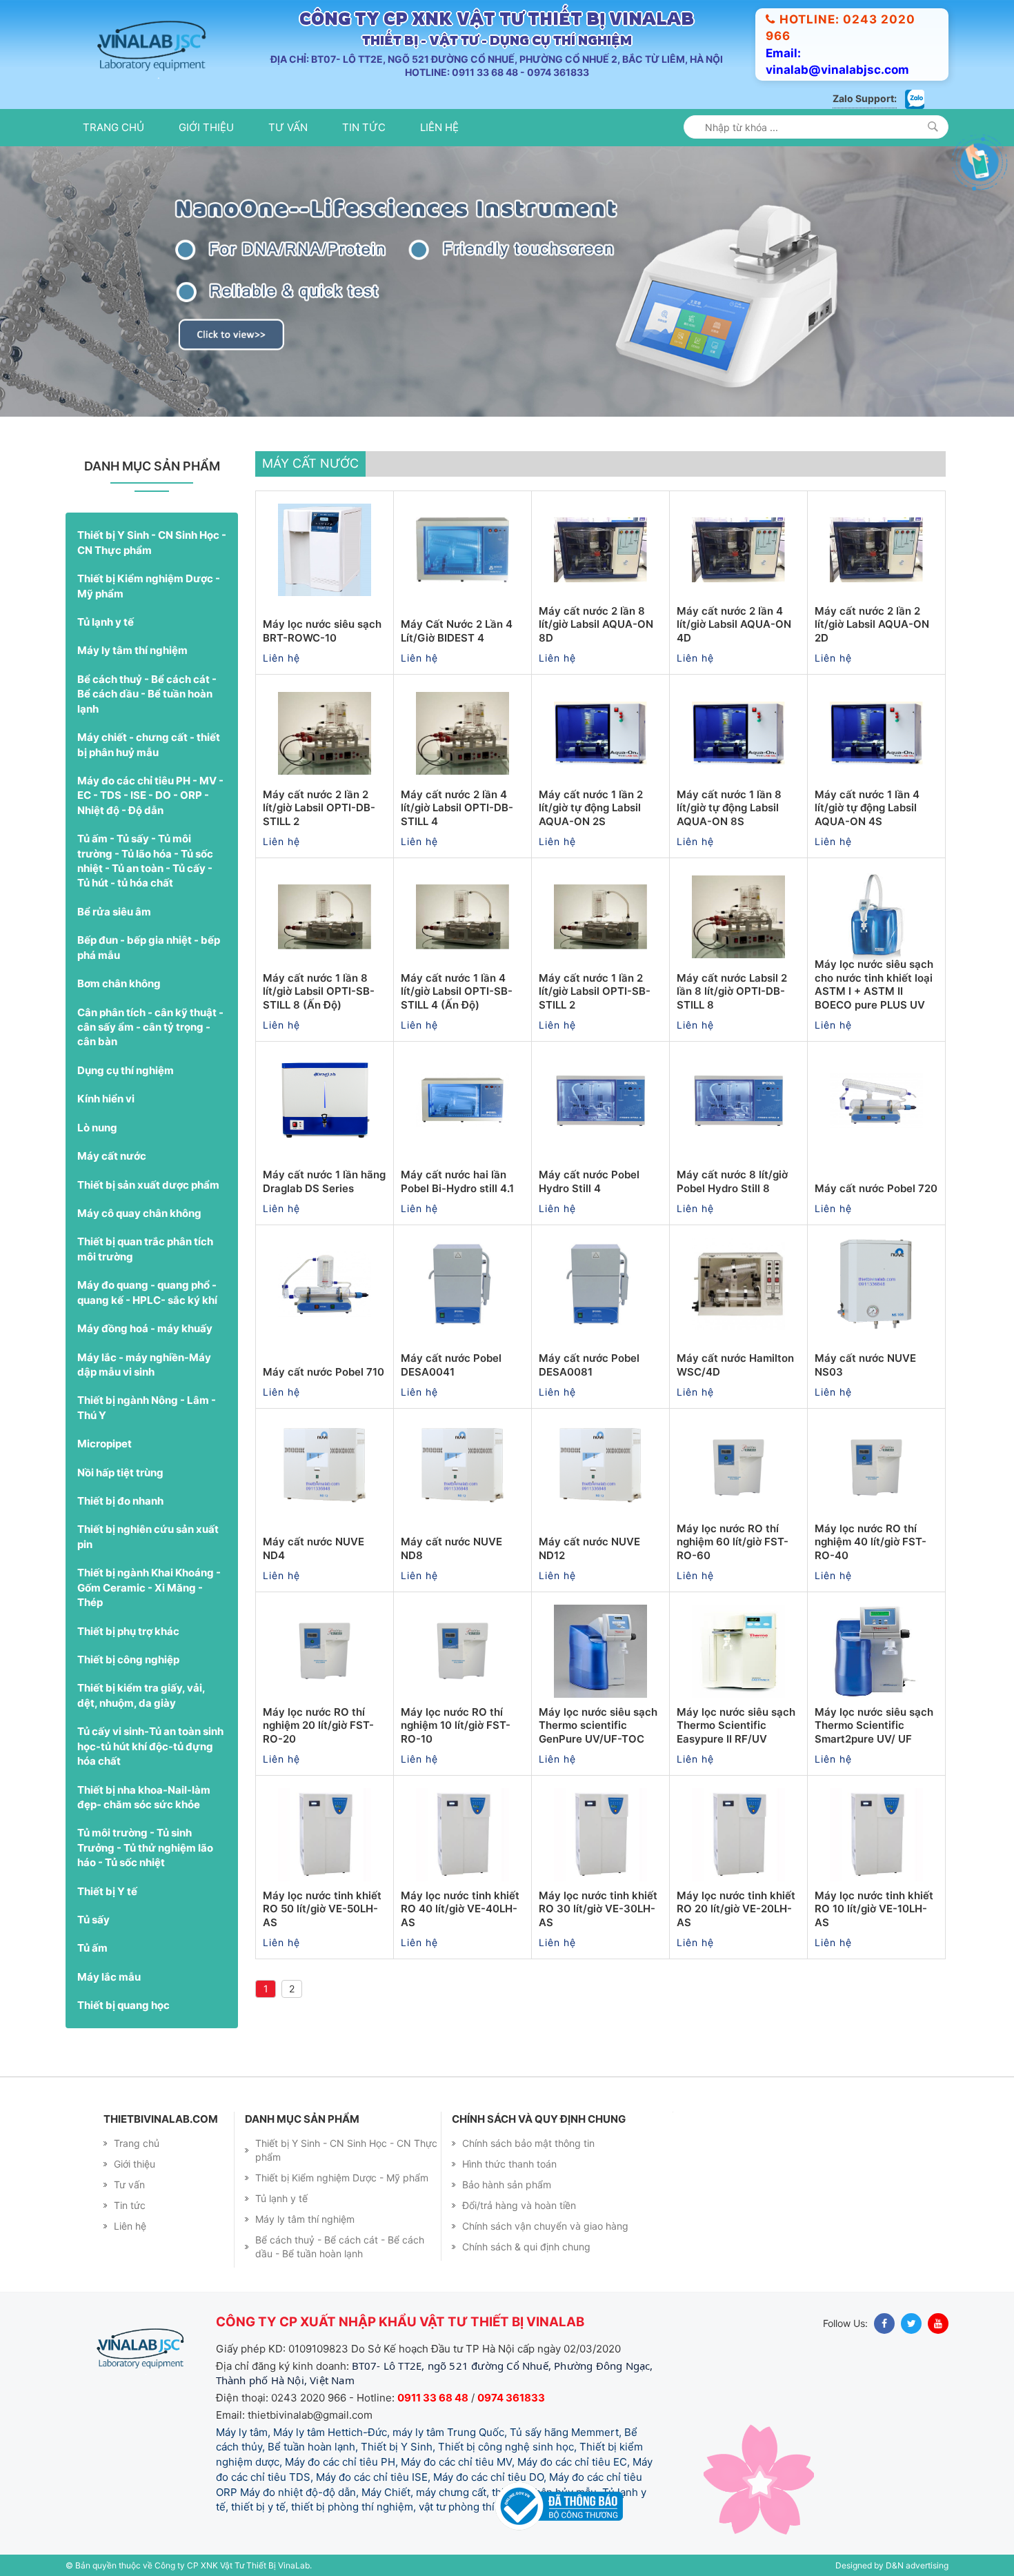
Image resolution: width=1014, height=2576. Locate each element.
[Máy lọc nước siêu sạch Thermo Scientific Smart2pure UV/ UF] (876, 1651)
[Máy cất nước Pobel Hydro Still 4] (600, 1100)
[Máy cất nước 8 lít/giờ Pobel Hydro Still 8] (738, 1100)
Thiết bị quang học (123, 2005)
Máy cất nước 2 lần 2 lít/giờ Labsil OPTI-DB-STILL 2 (319, 808)
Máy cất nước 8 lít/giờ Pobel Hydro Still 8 (732, 1181)
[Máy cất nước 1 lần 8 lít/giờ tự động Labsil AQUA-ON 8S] (738, 733)
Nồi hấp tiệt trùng (120, 1473)
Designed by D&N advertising (892, 2565)
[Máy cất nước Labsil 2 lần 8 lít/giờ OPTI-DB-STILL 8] (738, 917)
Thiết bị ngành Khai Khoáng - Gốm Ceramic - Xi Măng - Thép (149, 1587)
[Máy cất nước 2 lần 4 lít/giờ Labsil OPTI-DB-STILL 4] (463, 733)
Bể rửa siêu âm (114, 912)
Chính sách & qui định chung (526, 2247)
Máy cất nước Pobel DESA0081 (589, 1365)
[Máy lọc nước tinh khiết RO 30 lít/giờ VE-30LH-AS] (600, 1834)
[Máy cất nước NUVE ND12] (600, 1467)
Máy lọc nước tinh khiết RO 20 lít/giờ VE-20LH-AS (736, 1909)
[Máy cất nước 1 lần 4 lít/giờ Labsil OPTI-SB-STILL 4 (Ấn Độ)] (463, 917)
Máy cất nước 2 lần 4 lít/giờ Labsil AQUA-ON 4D (734, 624)
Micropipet (105, 1444)
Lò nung (97, 1128)
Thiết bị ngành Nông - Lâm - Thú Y (147, 1407)
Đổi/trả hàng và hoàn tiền (519, 2205)
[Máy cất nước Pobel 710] (325, 1284)
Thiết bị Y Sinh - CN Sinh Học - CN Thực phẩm (152, 542)
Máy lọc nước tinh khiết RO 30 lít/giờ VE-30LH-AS (598, 1909)
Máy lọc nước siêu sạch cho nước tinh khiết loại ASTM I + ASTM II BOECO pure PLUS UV (874, 984)
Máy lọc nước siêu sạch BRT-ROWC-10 (322, 631)
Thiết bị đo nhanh (120, 1501)
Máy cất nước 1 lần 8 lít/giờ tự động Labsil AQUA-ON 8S (729, 808)
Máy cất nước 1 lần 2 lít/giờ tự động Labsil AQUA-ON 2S (591, 808)
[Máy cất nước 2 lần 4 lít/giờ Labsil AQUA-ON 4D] (738, 550)
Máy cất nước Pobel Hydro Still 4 (589, 1181)
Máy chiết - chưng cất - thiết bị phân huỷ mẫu (149, 744)
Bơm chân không (119, 983)
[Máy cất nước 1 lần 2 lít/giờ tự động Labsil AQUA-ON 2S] (600, 733)
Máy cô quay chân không (139, 1213)
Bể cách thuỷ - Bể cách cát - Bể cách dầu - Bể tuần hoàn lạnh (147, 694)
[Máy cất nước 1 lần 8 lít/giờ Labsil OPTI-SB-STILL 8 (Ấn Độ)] (325, 917)
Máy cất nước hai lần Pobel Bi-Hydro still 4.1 (457, 1181)
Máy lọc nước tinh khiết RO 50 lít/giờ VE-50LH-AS (322, 1909)
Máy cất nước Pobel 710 (324, 1372)
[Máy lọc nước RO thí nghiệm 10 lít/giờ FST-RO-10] (463, 1651)
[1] (933, 127)
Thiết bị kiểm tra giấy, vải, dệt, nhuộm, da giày (141, 1695)
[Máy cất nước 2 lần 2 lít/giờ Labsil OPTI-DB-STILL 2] (325, 733)
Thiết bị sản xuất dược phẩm (148, 1185)
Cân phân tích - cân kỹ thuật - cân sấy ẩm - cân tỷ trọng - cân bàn (150, 1027)
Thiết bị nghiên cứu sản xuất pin (148, 1536)
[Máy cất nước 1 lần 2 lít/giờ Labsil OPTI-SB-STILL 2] (600, 917)
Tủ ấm (92, 1948)
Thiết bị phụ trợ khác (128, 1631)
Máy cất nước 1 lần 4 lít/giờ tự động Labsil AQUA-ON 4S (867, 808)
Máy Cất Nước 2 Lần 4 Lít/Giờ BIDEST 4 (457, 631)
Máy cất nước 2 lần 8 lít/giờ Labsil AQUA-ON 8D (596, 624)
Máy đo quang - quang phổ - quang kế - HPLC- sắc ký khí (147, 1292)
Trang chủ (113, 127)
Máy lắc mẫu (109, 1977)
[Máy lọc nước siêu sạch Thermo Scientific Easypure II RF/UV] (738, 1651)
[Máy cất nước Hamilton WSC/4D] (738, 1284)
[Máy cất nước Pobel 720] (876, 1100)
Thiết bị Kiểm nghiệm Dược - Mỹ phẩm (149, 586)
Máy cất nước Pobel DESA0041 (451, 1365)
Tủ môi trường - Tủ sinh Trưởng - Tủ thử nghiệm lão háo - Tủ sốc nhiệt (145, 1847)
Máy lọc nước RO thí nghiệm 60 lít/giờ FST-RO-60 (733, 1542)
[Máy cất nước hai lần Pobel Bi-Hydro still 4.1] (463, 1100)
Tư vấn (288, 127)
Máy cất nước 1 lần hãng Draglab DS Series (324, 1181)
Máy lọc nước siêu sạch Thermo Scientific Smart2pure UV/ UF (874, 1725)
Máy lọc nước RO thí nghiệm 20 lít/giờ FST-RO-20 (318, 1725)
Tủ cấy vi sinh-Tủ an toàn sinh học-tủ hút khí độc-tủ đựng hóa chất (150, 1746)
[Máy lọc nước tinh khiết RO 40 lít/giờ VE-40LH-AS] (463, 1834)
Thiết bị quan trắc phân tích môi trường (145, 1249)
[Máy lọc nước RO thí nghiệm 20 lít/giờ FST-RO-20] (325, 1651)
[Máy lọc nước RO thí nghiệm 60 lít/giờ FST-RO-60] (738, 1467)
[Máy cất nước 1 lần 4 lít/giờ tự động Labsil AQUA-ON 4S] (876, 733)
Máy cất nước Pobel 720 (876, 1188)
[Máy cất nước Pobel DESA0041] (463, 1284)
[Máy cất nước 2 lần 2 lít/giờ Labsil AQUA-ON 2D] (876, 550)
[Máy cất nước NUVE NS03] (876, 1284)
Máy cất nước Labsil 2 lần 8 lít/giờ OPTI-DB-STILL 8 (732, 991)
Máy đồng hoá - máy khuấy (145, 1328)
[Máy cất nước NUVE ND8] (463, 1467)
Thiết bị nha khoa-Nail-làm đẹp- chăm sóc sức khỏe (144, 1797)
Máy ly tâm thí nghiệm (132, 650)
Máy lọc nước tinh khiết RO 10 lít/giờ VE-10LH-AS (874, 1909)
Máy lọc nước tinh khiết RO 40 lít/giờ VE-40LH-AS (460, 1909)
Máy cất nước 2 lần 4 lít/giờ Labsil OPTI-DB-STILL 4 (457, 808)
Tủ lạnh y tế (106, 622)
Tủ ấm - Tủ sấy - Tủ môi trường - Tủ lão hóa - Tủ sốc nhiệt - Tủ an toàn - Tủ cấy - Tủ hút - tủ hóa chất (145, 861)
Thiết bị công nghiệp (128, 1659)
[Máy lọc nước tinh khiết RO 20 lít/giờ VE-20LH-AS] (738, 1834)
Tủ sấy (93, 1920)
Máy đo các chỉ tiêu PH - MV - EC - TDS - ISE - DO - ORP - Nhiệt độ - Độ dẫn (150, 795)
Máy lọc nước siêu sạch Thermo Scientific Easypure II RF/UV (736, 1725)
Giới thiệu (206, 127)
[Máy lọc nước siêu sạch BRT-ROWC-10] (325, 550)
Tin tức (364, 127)
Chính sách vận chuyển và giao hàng (545, 2226)
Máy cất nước (112, 1156)
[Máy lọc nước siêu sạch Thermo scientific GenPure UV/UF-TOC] (600, 1651)
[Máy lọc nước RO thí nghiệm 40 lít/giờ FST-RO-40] (876, 1467)
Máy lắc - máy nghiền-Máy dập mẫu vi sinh (144, 1365)
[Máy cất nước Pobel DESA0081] (600, 1284)
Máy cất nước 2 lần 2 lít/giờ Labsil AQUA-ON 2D (872, 624)
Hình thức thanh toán (509, 2164)
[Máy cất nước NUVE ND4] (325, 1467)
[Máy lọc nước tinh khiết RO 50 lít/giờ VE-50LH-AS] (325, 1834)
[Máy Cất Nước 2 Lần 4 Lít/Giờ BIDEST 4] (463, 550)
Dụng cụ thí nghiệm (126, 1070)
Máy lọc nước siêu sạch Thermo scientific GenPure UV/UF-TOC (598, 1725)
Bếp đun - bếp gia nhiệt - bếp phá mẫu (149, 947)
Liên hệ (439, 127)
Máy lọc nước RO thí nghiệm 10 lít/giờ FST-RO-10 (456, 1725)
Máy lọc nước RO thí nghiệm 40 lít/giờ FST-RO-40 (871, 1542)
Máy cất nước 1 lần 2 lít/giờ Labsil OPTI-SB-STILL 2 (595, 991)
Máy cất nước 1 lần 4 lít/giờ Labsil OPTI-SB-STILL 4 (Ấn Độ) (457, 991)
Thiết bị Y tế (107, 1891)
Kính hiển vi (106, 1099)
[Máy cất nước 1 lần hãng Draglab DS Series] (325, 1100)
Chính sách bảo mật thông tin (528, 2143)
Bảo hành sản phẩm (507, 2184)
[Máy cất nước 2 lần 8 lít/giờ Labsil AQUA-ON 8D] (600, 550)
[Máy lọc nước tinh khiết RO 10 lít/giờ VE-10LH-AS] (876, 1834)
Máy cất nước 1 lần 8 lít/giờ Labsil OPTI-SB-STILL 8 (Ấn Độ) (319, 991)
